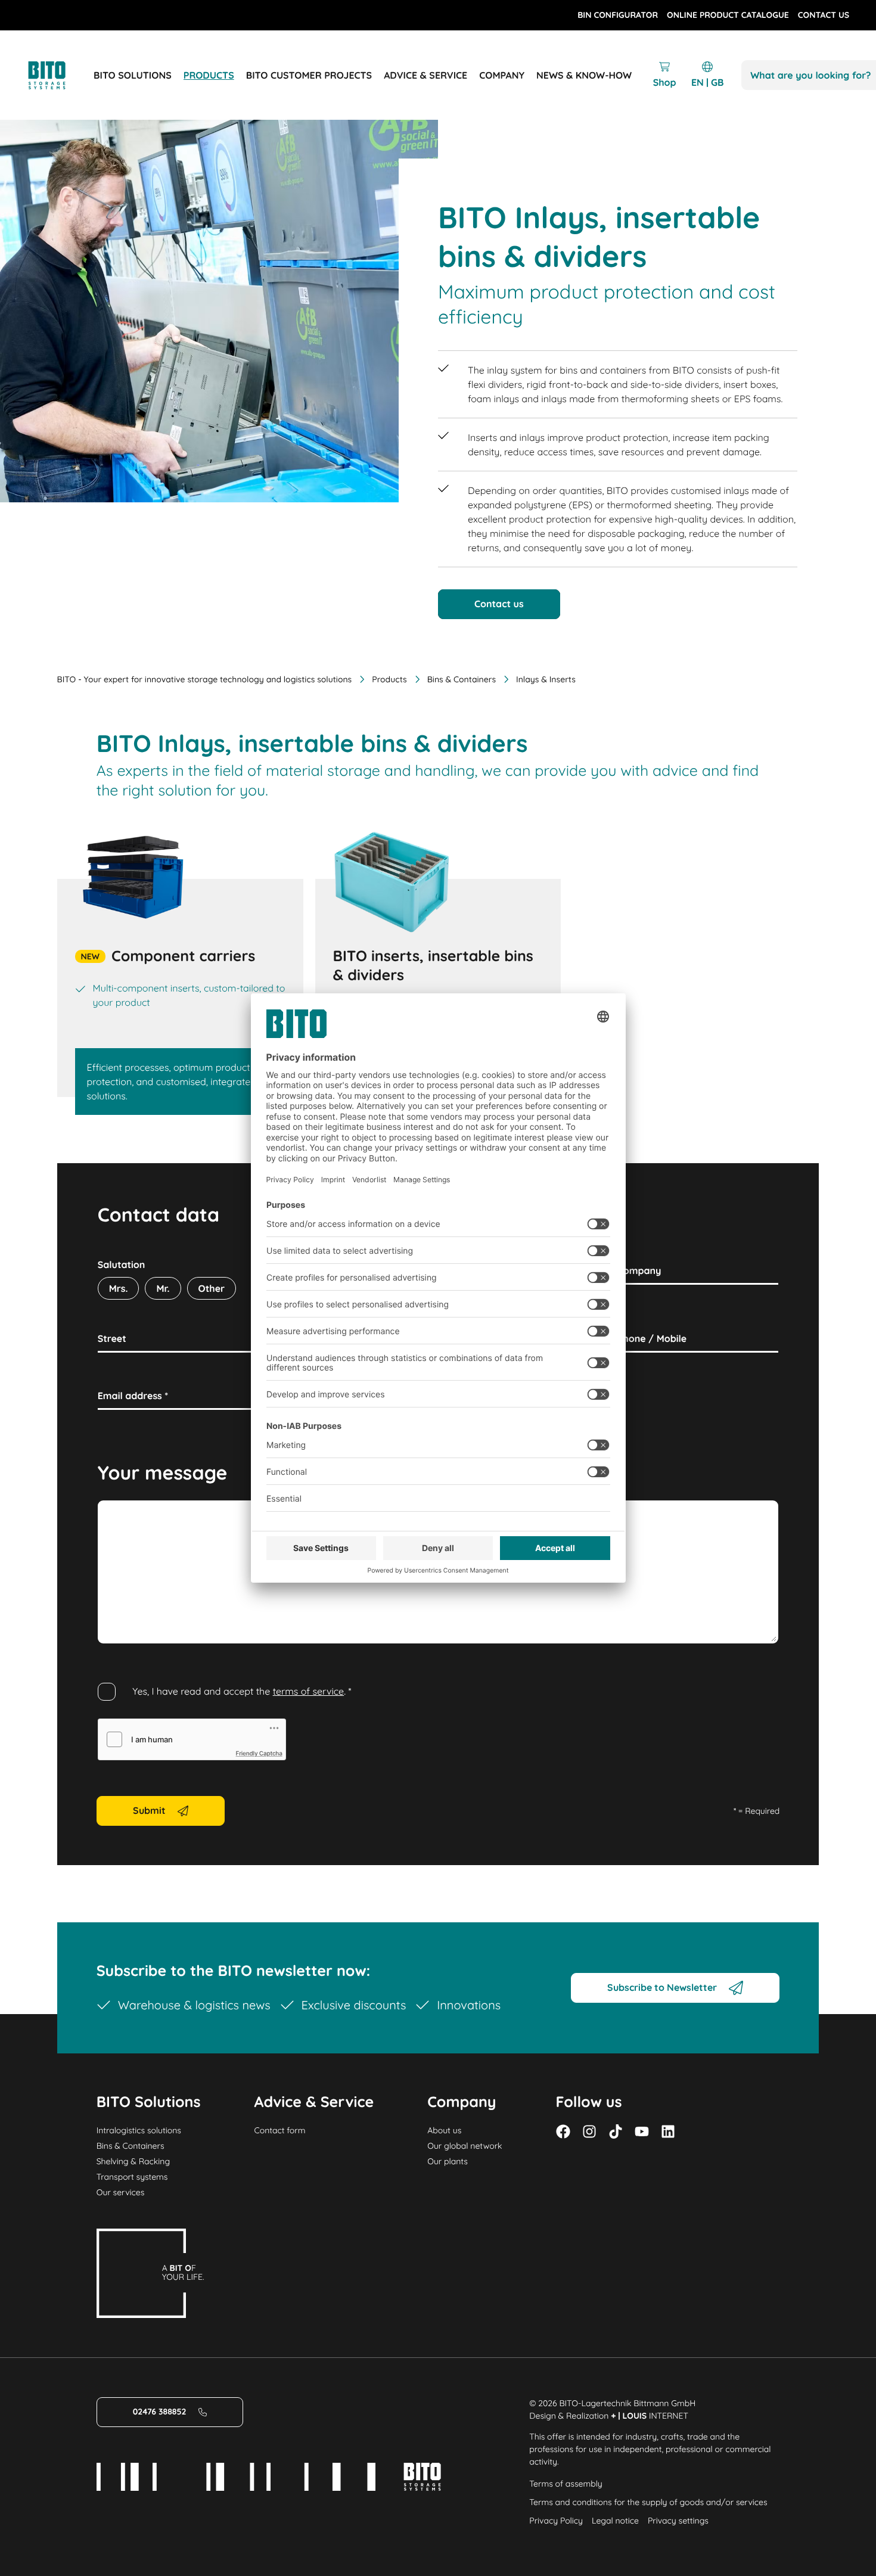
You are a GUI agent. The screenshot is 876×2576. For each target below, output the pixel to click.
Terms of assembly (566, 2484)
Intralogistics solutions (139, 2130)
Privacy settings (678, 2521)
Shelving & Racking (133, 2161)
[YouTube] (642, 2131)
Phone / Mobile (652, 1338)
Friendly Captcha (259, 1754)
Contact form (280, 2130)
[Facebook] (563, 2131)
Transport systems (132, 2177)
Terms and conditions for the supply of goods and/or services (648, 2502)
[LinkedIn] (668, 2131)
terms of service (309, 1691)
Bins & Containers (462, 679)
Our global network (465, 2146)
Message (118, 1514)
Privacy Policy (556, 2521)
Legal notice (615, 2521)
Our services (121, 2192)
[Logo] (60, 75)
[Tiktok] (616, 2131)
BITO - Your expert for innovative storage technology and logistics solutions (205, 679)
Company (639, 1270)
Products (389, 679)
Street (112, 1338)
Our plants (448, 2161)
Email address (133, 1396)
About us (444, 2130)
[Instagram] (589, 2131)
